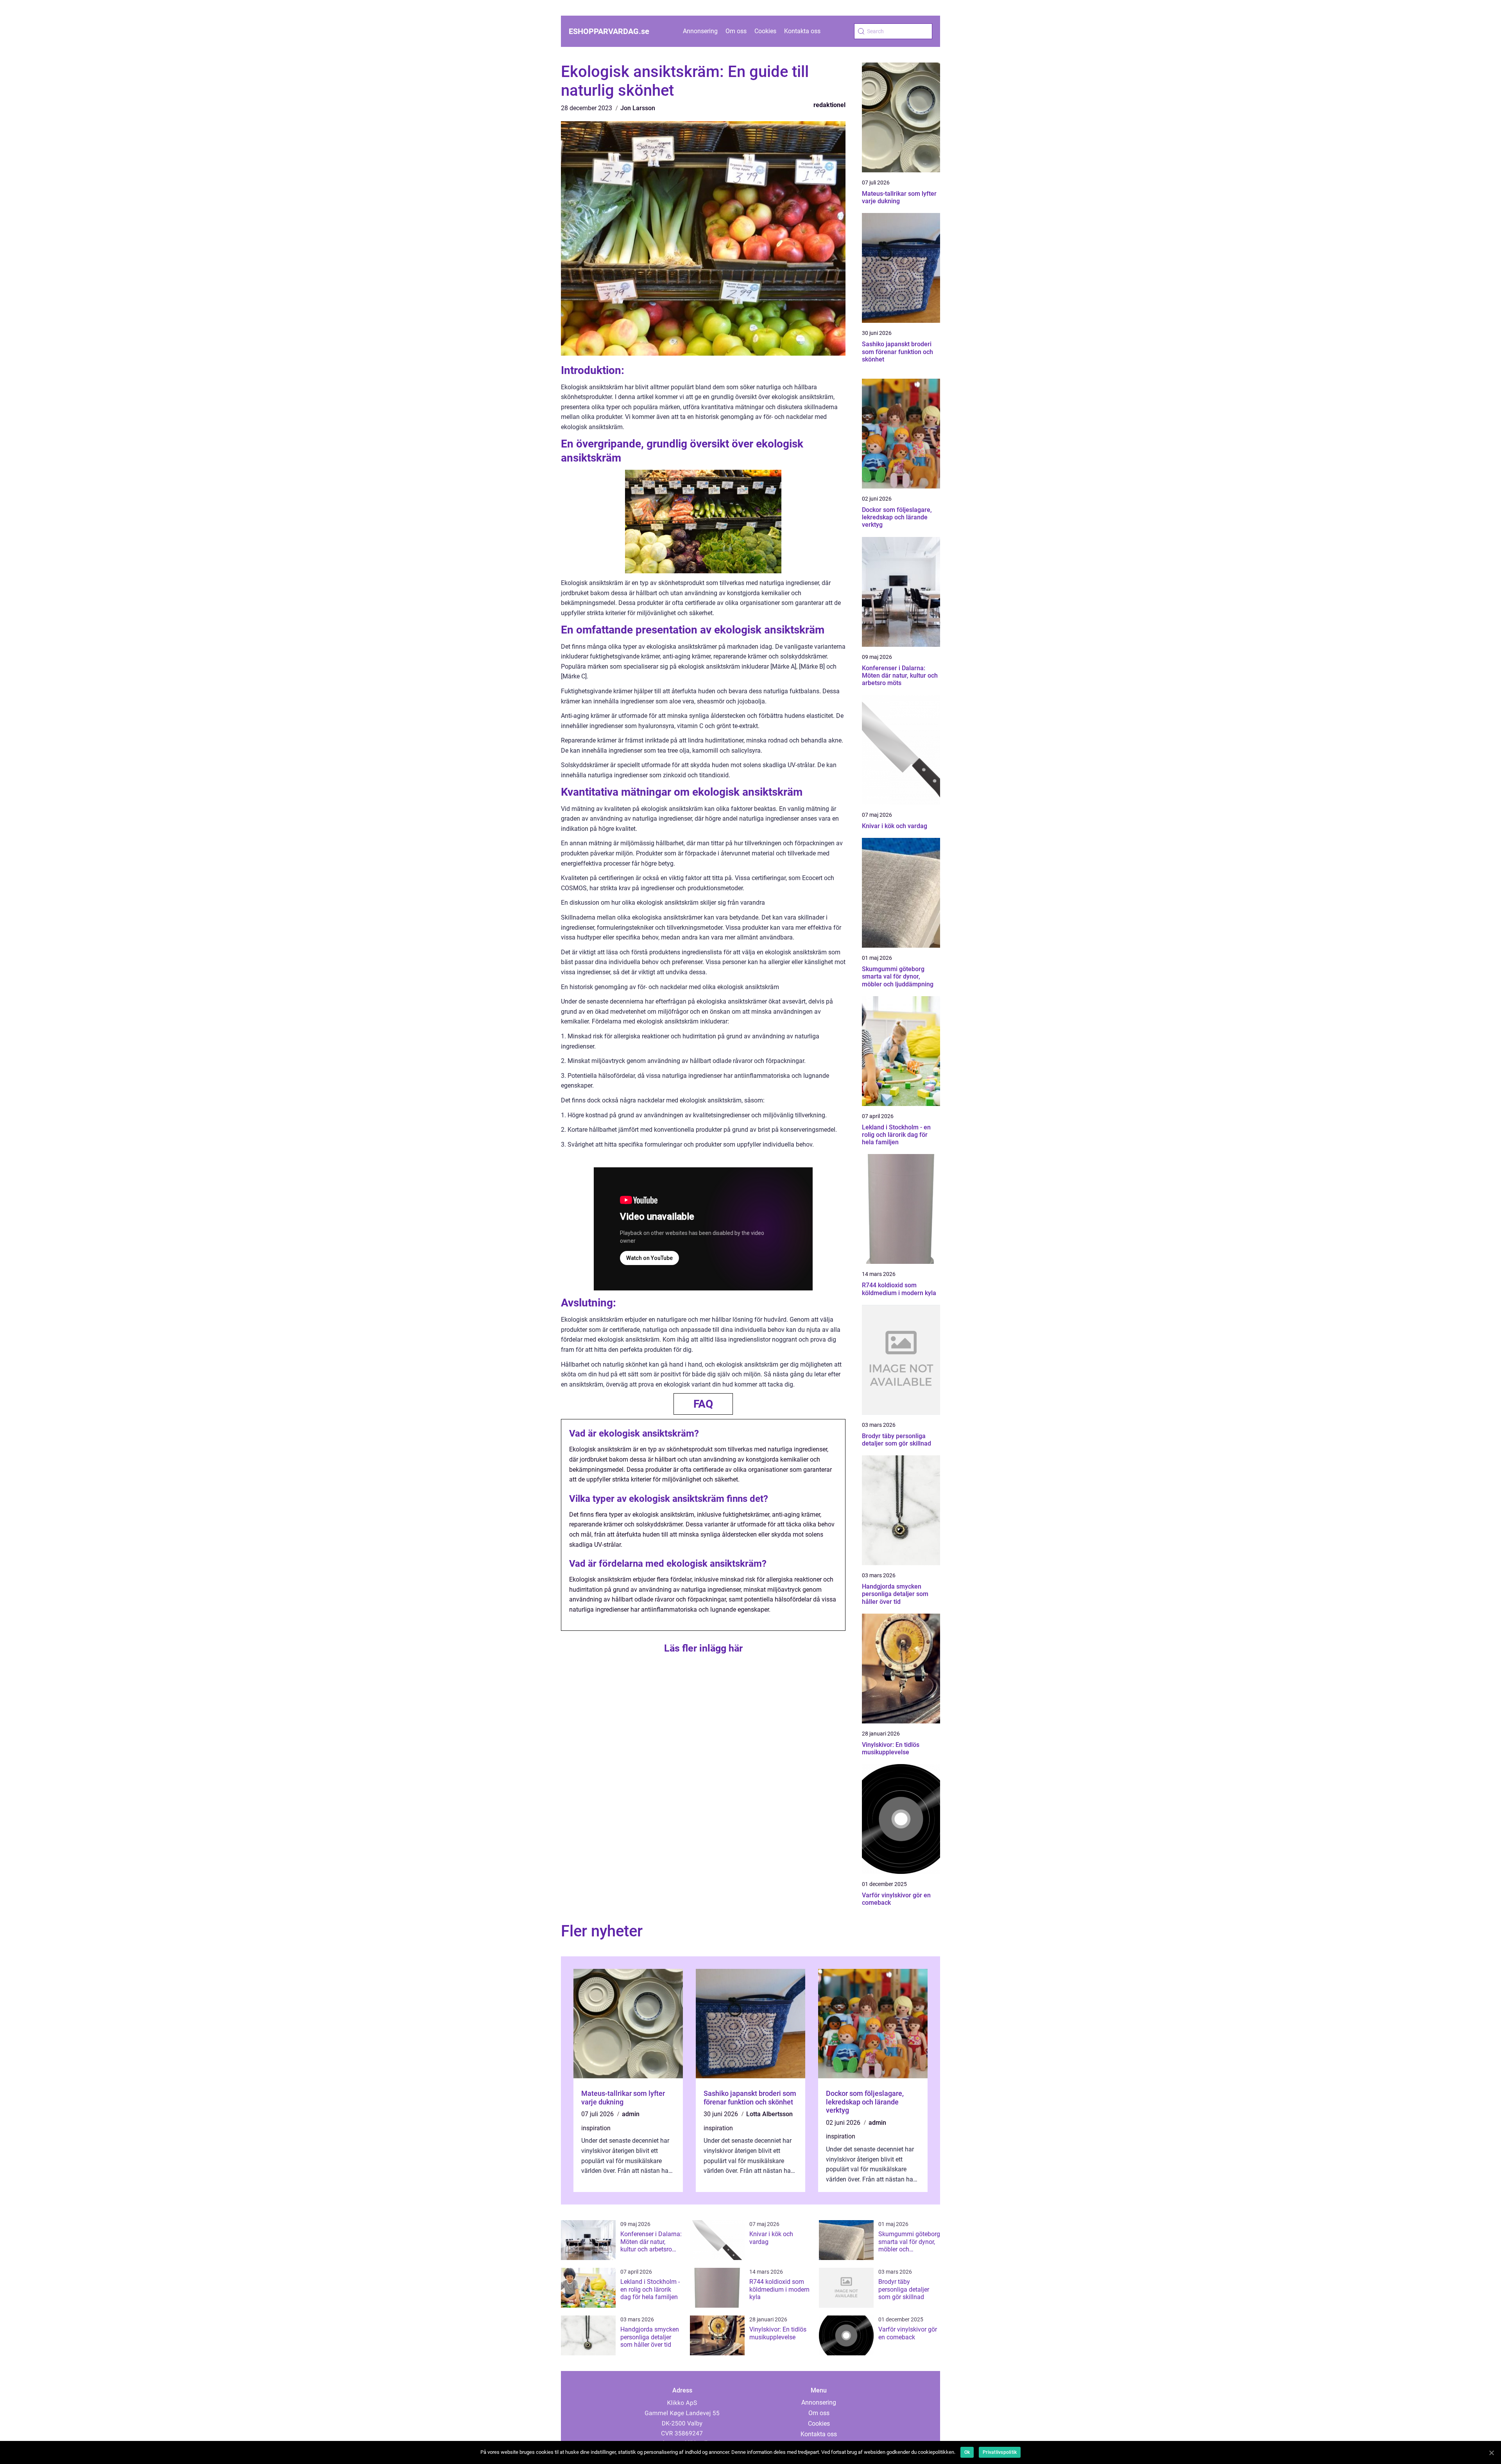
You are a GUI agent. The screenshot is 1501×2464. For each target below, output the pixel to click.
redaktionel (829, 105)
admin (631, 2114)
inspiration (596, 2128)
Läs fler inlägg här (703, 1648)
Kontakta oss (802, 31)
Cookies (765, 31)
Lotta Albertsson (769, 2114)
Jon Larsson (638, 108)
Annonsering (700, 31)
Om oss (736, 31)
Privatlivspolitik (1000, 2452)
